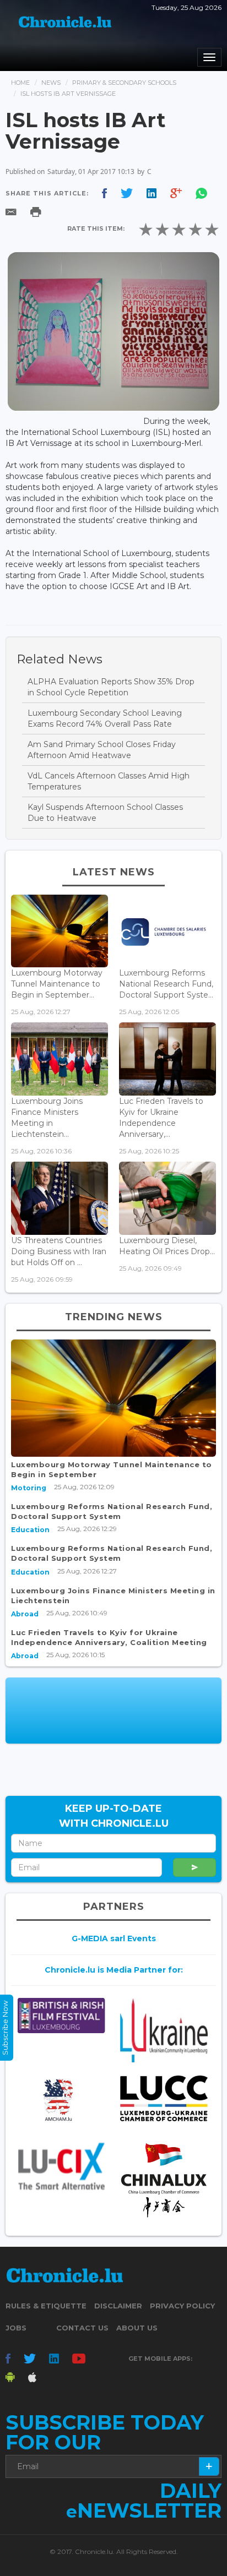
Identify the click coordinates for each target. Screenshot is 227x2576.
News (51, 83)
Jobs (16, 2328)
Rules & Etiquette (46, 2306)
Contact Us (82, 2328)
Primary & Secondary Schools (124, 83)
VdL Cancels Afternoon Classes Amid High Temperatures (109, 781)
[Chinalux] (164, 2180)
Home (20, 83)
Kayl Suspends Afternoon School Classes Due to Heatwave (105, 813)
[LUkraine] (164, 2030)
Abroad (25, 1614)
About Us (137, 2328)
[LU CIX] (61, 2166)
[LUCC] (164, 2098)
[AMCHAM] (61, 2100)
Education (30, 1530)
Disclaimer (118, 2306)
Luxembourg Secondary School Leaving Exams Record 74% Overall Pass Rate (105, 718)
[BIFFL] (61, 2016)
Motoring (29, 1488)
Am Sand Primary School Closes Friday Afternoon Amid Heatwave (102, 750)
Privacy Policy (182, 2306)
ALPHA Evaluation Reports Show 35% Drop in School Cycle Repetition (111, 687)
